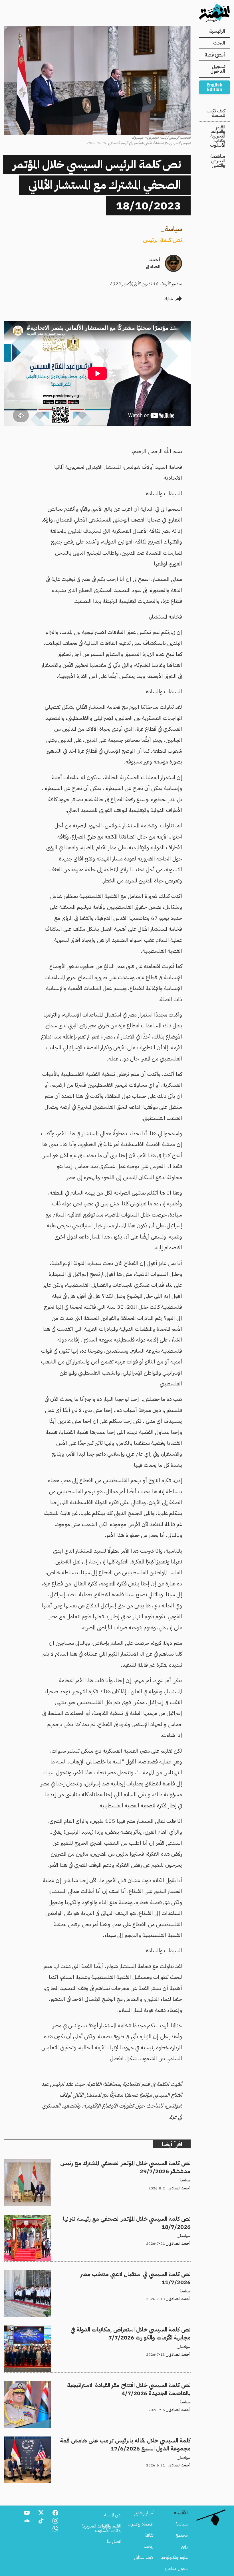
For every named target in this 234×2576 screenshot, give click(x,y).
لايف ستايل (144, 2557)
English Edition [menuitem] (214, 87)
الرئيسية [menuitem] (217, 31)
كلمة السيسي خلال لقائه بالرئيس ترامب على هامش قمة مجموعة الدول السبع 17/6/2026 (112, 2440)
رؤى (184, 2546)
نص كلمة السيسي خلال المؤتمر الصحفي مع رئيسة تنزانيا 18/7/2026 (132, 2218)
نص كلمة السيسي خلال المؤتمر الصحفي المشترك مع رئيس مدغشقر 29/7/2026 (123, 2163)
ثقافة (149, 2535)
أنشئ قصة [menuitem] (215, 55)
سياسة (173, 229)
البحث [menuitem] (219, 43)
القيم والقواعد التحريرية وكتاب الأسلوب (218, 136)
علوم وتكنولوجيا (174, 2557)
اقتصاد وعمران (141, 2524)
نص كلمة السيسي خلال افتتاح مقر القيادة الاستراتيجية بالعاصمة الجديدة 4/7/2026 (118, 2385)
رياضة (149, 2546)
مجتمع (182, 2535)
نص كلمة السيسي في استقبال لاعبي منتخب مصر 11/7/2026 (138, 2274)
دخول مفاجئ (176, 2569)
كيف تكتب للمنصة (216, 113)
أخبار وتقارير (144, 2513)
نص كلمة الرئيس (163, 240)
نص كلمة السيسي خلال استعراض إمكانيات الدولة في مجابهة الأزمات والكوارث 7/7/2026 (114, 2329)
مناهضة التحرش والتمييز (218, 161)
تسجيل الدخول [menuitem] (218, 69)
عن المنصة (112, 2515)
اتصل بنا (114, 2541)
